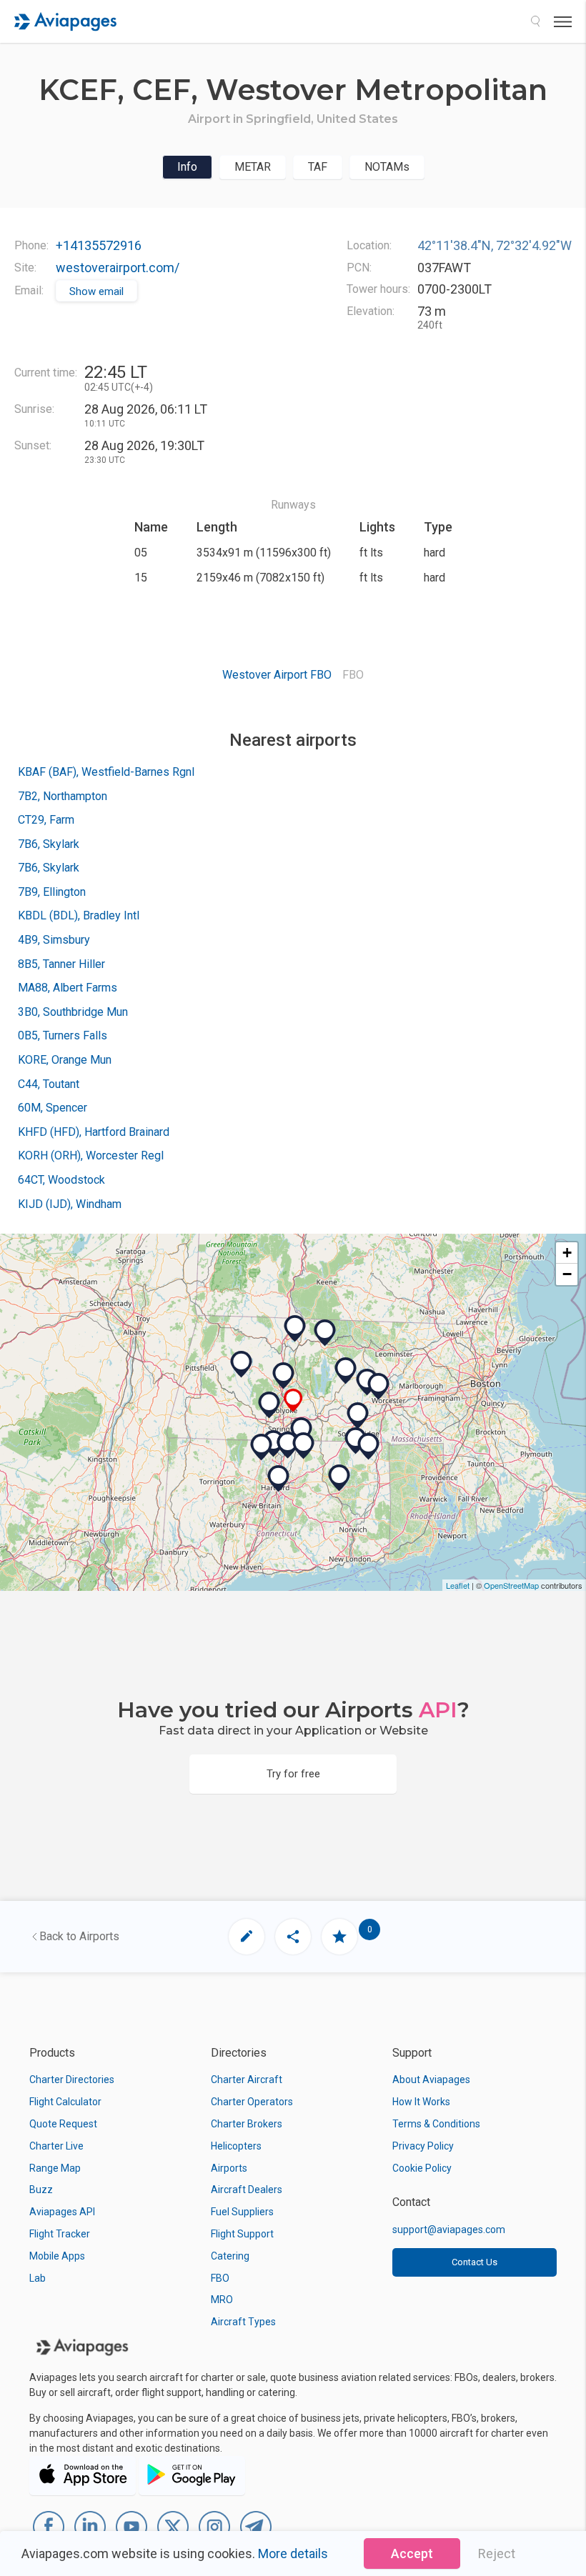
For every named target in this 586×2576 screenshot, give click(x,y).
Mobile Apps (57, 2256)
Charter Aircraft (247, 2080)
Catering (230, 2256)
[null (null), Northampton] (284, 1376)
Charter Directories (72, 2080)
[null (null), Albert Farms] (242, 1364)
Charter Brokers (247, 2124)
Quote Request (63, 2124)
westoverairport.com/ (118, 268)
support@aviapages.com (449, 2230)
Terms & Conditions (436, 2124)
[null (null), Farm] (302, 1431)
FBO (220, 2278)
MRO (222, 2300)
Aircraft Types (243, 2322)
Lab (38, 2278)
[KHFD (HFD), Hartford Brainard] (279, 1479)
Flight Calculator (65, 2102)
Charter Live (56, 2146)
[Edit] (247, 1937)
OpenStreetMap (511, 1585)
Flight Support (242, 2234)
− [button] (567, 1274)
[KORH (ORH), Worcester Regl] (379, 1387)
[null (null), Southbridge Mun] (358, 1416)
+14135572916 (99, 245)
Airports (229, 2168)
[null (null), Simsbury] (262, 1447)
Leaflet (458, 1585)
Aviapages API (62, 2212)
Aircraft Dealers (247, 2190)
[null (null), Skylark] (288, 1445)
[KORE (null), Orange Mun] (325, 1333)
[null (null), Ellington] (304, 1446)
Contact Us (475, 2262)
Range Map (55, 2168)
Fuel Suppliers (242, 2212)
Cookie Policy (422, 2168)
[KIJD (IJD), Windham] (339, 1478)
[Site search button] (535, 21)
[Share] (293, 1937)
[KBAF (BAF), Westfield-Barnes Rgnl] (269, 1405)
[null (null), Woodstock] (369, 1447)
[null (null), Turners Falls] (295, 1329)
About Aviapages (431, 2080)
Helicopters (236, 2146)
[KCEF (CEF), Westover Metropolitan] (293, 1401)
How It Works (421, 2102)
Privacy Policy (423, 2146)
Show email (96, 291)
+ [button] (567, 1253)
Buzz (41, 2190)
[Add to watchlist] (339, 1937)
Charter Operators (252, 2102)
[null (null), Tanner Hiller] (346, 1371)
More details (293, 2553)
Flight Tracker (60, 2234)
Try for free (293, 1774)
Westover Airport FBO (277, 675)
